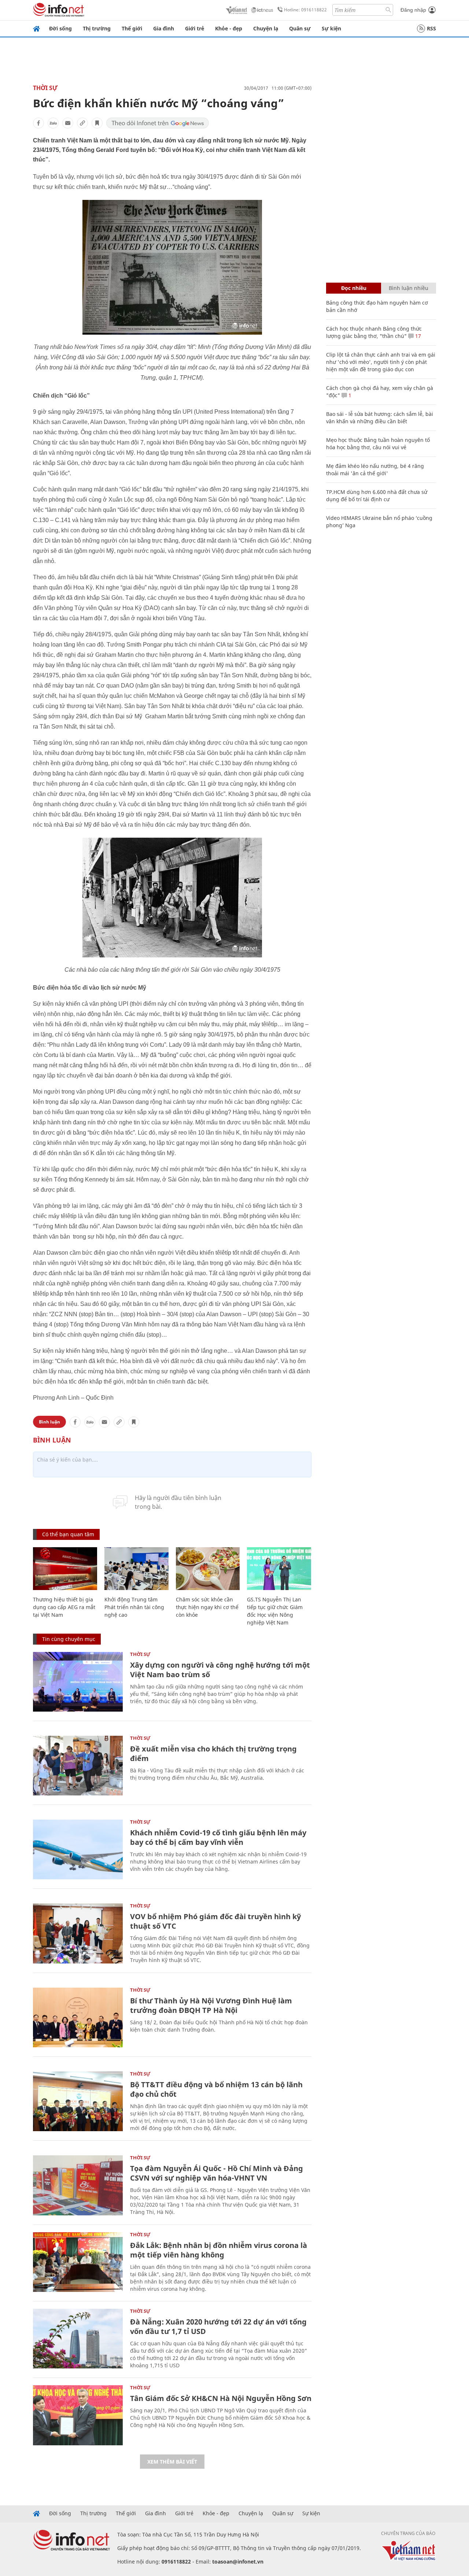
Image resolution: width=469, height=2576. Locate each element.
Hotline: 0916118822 (305, 10)
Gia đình (164, 28)
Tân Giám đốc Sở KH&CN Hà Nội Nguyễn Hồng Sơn (221, 2398)
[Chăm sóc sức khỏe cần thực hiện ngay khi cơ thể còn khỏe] (208, 1569)
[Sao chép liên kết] (82, 123)
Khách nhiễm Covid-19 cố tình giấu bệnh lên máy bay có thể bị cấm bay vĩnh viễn (218, 1837)
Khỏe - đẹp (229, 28)
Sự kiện (331, 28)
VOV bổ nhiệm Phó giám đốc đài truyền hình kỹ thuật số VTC (215, 1921)
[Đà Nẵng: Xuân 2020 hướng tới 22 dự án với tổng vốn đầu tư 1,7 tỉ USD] (78, 2339)
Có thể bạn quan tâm (68, 1534)
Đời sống (60, 28)
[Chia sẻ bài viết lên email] (68, 123)
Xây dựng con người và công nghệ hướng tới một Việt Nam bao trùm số (220, 1670)
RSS (431, 28)
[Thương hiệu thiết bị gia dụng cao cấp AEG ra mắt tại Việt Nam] (65, 1569)
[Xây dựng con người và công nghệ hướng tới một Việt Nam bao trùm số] (78, 1682)
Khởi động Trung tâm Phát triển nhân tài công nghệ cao (134, 1607)
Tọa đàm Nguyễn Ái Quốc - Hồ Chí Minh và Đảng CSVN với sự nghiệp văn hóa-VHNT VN (217, 2173)
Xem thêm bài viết (172, 2462)
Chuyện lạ (266, 28)
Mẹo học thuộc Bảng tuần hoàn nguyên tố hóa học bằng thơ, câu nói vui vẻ (378, 444)
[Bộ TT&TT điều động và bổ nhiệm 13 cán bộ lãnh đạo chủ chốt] (78, 2101)
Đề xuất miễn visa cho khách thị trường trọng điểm (213, 1754)
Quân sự (300, 28)
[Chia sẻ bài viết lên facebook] (38, 123)
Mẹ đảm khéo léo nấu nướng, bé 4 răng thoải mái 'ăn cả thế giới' (375, 470)
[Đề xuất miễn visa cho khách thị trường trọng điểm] (78, 1766)
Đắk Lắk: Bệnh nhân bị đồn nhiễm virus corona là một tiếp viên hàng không (219, 2250)
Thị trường (97, 28)
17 (417, 336)
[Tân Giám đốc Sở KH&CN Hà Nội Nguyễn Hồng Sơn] (78, 2415)
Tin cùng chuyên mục (69, 1639)
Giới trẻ (195, 28)
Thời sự (45, 88)
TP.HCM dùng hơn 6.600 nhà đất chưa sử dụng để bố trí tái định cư (377, 496)
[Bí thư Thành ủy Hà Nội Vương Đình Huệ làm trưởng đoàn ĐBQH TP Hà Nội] (78, 2017)
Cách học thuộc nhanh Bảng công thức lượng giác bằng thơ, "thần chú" (374, 332)
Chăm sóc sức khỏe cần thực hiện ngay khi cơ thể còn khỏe (207, 1607)
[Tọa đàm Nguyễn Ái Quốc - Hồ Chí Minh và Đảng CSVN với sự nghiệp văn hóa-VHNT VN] (78, 2185)
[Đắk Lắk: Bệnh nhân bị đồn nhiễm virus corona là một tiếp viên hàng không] (78, 2262)
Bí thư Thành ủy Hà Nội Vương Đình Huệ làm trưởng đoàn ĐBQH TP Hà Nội (211, 2005)
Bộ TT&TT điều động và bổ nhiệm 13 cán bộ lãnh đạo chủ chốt (216, 2089)
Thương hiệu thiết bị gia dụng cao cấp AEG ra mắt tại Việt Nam (64, 1607)
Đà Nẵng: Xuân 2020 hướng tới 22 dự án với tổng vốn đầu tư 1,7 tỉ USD (218, 2326)
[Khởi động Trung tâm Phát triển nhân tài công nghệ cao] (136, 1569)
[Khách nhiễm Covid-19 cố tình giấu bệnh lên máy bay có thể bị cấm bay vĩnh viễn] (78, 1849)
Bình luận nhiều (409, 288)
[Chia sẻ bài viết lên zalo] (53, 123)
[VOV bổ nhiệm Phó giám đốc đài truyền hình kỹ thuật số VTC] (78, 1933)
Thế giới (132, 28)
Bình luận (49, 1422)
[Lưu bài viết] (97, 123)
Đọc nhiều (354, 288)
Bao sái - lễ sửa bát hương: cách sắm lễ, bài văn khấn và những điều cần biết (380, 418)
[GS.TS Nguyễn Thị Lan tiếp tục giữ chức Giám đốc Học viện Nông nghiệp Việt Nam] (279, 1569)
